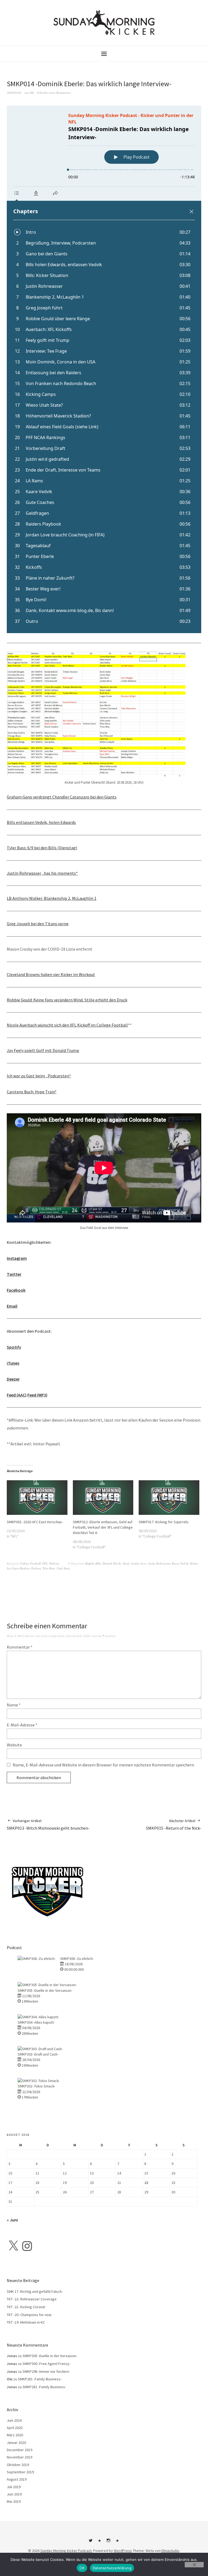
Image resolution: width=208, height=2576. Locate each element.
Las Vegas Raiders (18, 1568)
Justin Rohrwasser (159, 1563)
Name (14, 1705)
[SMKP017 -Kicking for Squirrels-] (169, 1498)
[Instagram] (27, 2246)
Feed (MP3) (37, 1395)
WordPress (123, 2551)
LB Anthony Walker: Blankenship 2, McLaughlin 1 (52, 898)
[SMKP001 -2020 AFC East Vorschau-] (37, 1498)
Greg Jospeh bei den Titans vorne (38, 924)
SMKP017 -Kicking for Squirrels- (164, 1522)
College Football (30, 1563)
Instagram (17, 1258)
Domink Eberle (112, 1563)
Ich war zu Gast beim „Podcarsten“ (39, 1076)
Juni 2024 (14, 2420)
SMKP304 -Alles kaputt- (36, 2022)
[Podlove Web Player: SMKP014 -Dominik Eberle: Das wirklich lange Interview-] (104, 369)
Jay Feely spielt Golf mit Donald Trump (43, 1050)
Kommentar (20, 1647)
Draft (126, 1563)
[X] (13, 2246)
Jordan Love (139, 1563)
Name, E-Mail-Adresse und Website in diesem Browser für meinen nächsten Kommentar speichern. (104, 1765)
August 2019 (17, 2479)
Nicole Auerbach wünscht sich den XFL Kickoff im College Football (67, 1025)
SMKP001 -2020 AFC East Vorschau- (35, 1522)
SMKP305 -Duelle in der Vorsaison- (45, 1990)
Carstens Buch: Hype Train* (32, 1092)
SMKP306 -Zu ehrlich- (77, 1959)
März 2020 (15, 2435)
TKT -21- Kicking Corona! (26, 2307)
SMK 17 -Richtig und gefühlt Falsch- (35, 2291)
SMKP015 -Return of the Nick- (174, 1825)
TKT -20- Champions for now (29, 2315)
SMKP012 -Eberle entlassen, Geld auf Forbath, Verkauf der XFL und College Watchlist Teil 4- (103, 1527)
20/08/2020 (14, 93)
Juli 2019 (14, 2487)
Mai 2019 (14, 2501)
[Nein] (194, 2565)
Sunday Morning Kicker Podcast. (66, 2551)
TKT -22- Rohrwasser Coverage (32, 2299)
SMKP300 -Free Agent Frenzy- (46, 2364)
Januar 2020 (16, 2443)
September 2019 (20, 2472)
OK (82, 2568)
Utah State (63, 1568)
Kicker (194, 1563)
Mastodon (118, 2542)
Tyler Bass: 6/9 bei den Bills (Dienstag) (42, 848)
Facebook (16, 1290)
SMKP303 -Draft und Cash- (38, 2054)
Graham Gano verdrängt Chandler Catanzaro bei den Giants (62, 797)
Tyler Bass (49, 1568)
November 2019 (19, 2457)
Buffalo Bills (93, 1563)
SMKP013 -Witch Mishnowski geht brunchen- (48, 1825)
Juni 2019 (14, 2494)
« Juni (12, 2220)
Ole (32, 93)
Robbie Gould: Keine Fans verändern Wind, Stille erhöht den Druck (67, 1000)
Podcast (54, 1563)
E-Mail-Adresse (22, 1725)
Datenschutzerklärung (112, 2568)
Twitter (14, 1274)
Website (14, 1745)
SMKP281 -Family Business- (40, 2379)
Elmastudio (170, 2551)
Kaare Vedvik (180, 1563)
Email (12, 1306)
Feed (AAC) (17, 1395)
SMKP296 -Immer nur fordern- (46, 2371)
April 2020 (15, 2428)
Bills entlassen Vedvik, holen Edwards (41, 822)
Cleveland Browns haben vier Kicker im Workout (51, 974)
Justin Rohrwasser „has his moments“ (42, 873)
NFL (45, 1563)
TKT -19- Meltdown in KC (26, 2322)
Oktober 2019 (18, 2465)
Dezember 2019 (19, 2450)
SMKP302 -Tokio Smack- (36, 2086)
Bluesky (100, 2542)
